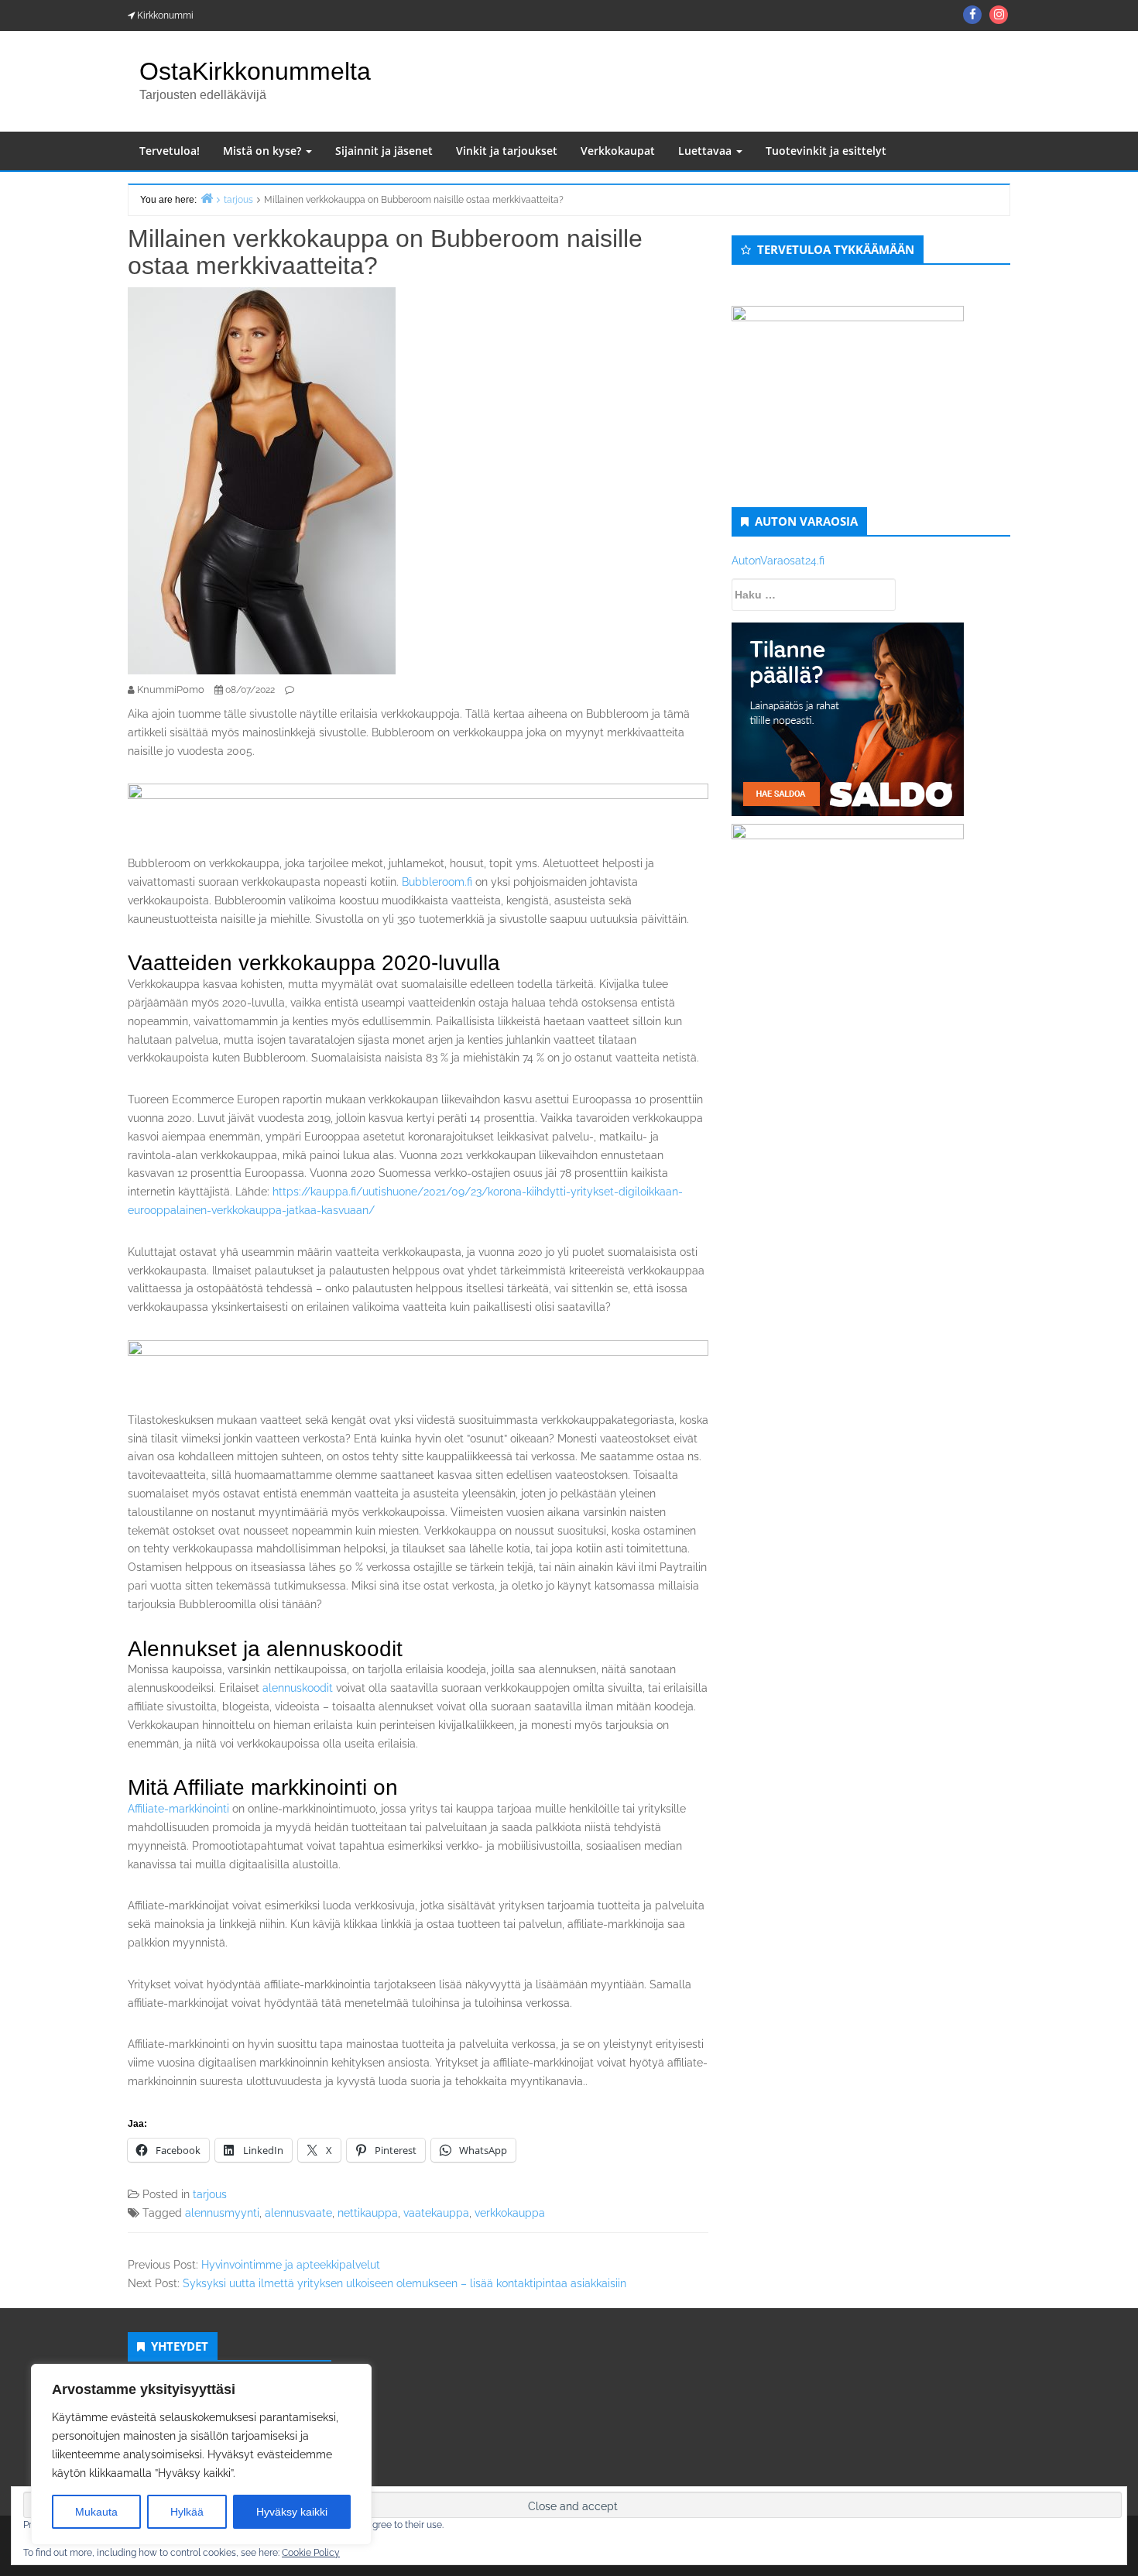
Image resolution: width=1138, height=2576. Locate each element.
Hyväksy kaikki (292, 2512)
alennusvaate (298, 2213)
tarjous (210, 2194)
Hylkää (187, 2512)
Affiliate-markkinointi (178, 1809)
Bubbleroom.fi (437, 882)
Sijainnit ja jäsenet (384, 151)
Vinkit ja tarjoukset (507, 151)
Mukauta (96, 2512)
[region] (201, 2454)
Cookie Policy (311, 2553)
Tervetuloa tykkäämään (836, 249)
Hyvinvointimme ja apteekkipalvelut (291, 2265)
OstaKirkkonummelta (255, 71)
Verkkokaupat (618, 151)
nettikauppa (368, 2213)
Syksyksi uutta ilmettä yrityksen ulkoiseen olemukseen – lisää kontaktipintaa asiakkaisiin (404, 2283)
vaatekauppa (436, 2213)
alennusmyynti (222, 2213)
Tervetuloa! (170, 151)
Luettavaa (706, 151)
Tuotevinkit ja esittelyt (826, 151)
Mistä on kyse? (264, 151)
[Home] (207, 198)
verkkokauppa (510, 2213)
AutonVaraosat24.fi (778, 561)
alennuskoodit (298, 1688)
